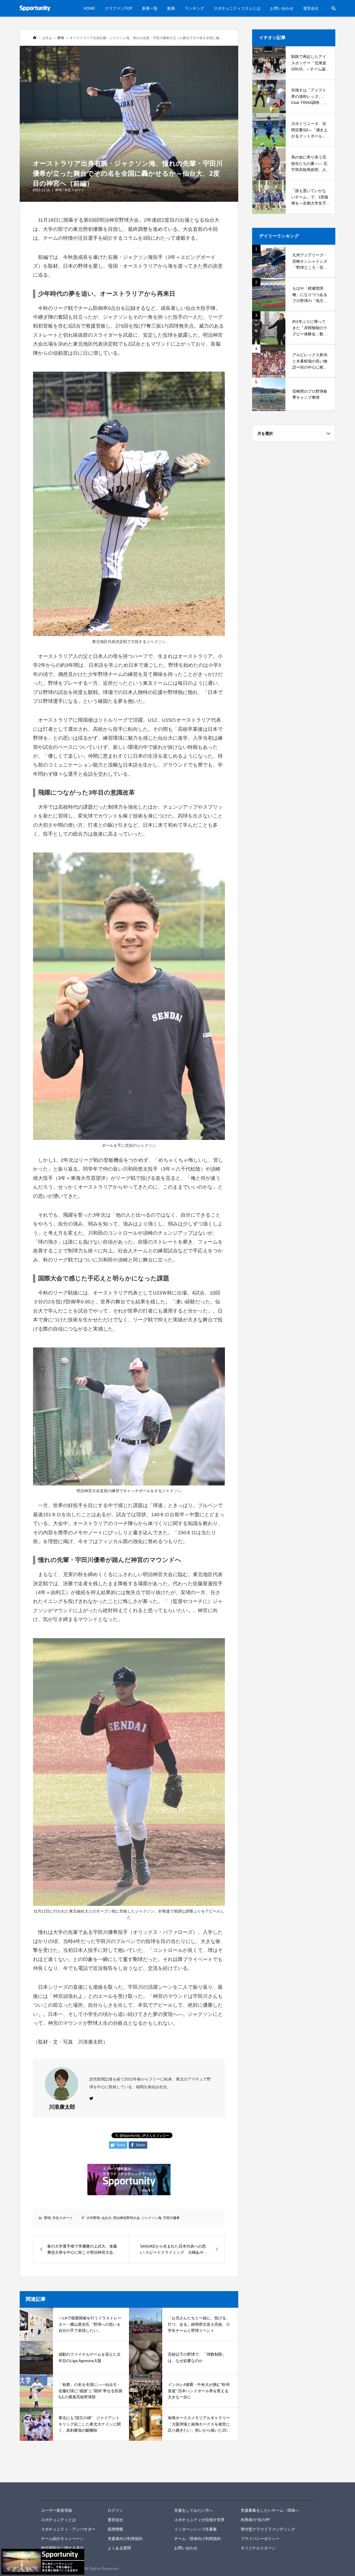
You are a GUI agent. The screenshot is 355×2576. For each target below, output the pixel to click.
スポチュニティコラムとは (237, 8)
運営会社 (311, 8)
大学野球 (93, 2218)
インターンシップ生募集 (196, 2529)
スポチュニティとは (59, 2520)
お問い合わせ (282, 8)
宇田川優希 (171, 2218)
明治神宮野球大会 (126, 2218)
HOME (89, 8)
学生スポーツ (74, 190)
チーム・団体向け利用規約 (197, 2539)
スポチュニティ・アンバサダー (68, 2529)
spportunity (60, 2491)
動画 (171, 8)
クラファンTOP (119, 8)
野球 (59, 190)
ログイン (115, 2510)
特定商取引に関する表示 (62, 2548)
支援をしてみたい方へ (194, 2510)
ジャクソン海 (151, 2218)
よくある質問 (119, 2548)
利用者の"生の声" (256, 2520)
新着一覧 (150, 8)
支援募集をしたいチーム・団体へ (270, 2510)
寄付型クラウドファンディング (268, 2529)
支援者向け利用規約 (125, 2539)
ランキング (194, 8)
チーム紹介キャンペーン (62, 2539)
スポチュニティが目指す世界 (199, 2520)
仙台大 (106, 2218)
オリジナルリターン (258, 2548)
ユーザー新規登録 (57, 2510)
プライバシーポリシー (260, 2539)
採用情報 (115, 2529)
